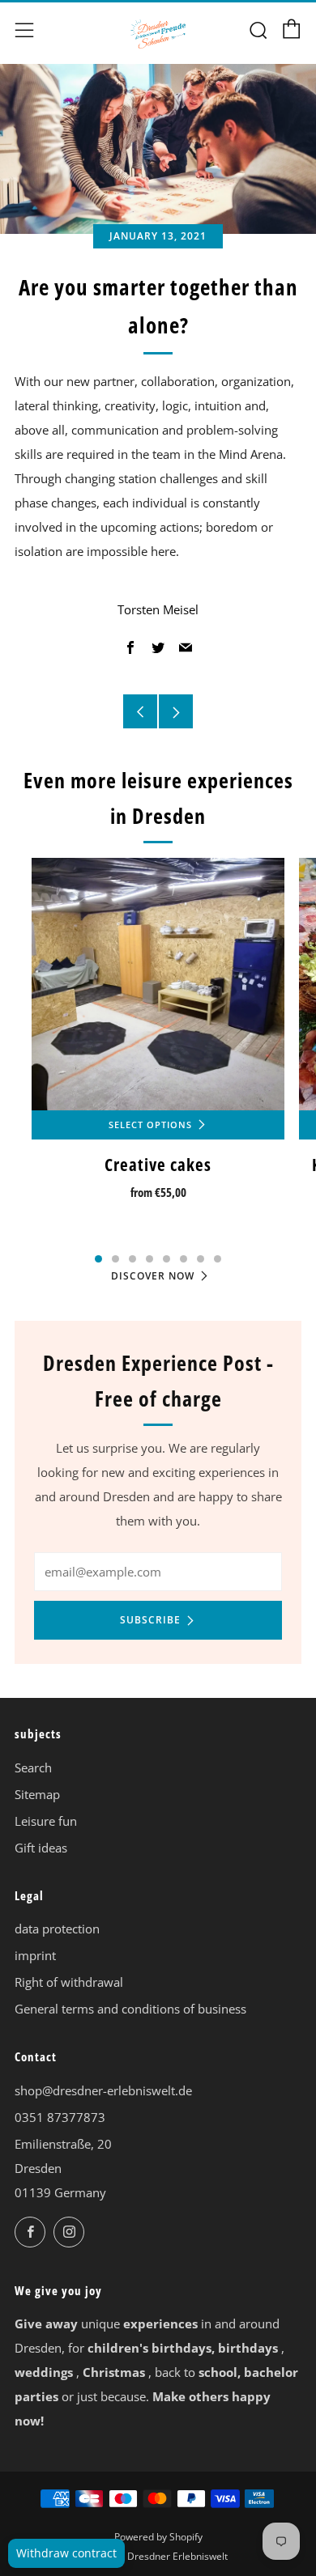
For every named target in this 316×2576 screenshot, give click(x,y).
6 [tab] (184, 1259)
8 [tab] (218, 1259)
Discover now (153, 1276)
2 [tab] (115, 1259)
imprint (35, 1955)
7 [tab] (201, 1259)
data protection (57, 1929)
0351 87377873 (60, 2117)
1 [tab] (98, 1259)
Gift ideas (41, 1848)
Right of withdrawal (69, 1982)
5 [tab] (167, 1259)
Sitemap (37, 1794)
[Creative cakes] (158, 984)
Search (33, 1768)
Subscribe (150, 1620)
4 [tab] (149, 1259)
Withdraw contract (66, 2553)
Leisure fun (46, 1821)
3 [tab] (132, 1259)
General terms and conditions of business (130, 2009)
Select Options (150, 1125)
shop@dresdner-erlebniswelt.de (103, 2090)
